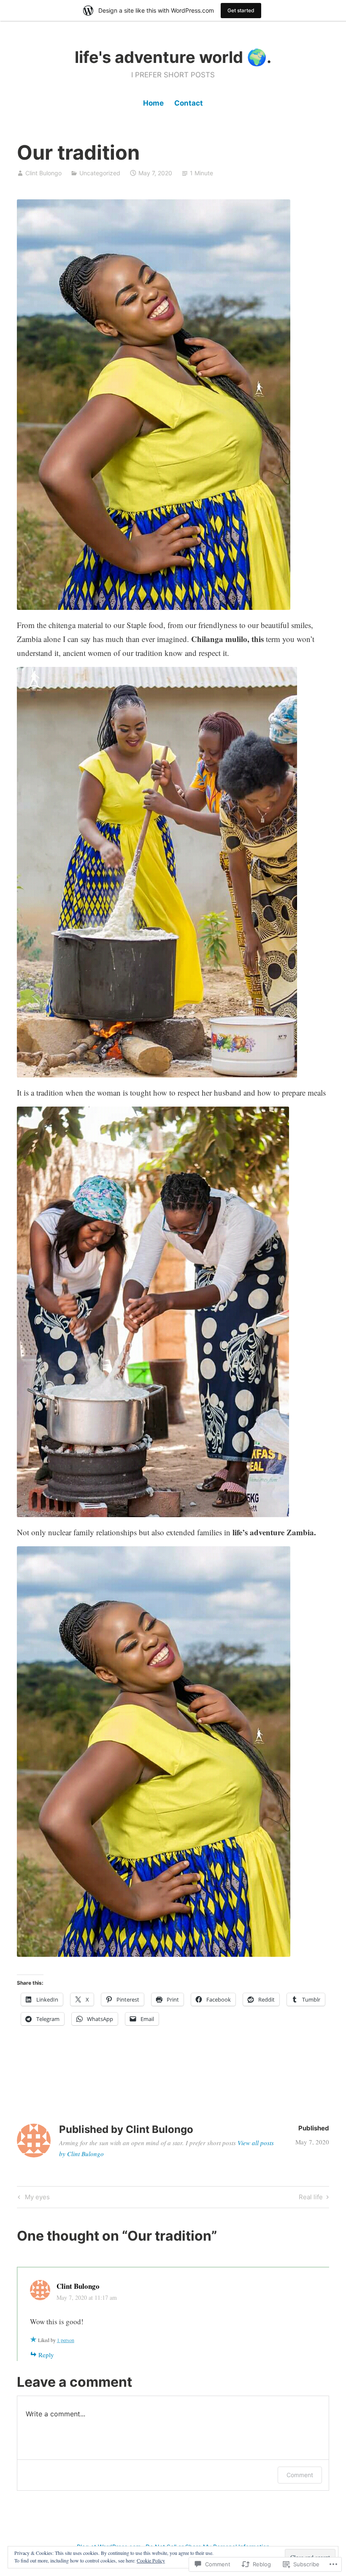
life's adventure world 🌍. (173, 57)
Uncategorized (100, 173)
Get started (241, 10)
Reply (46, 2355)
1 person (66, 2340)
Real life (311, 2198)
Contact (189, 103)
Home (153, 103)
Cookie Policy (151, 2560)
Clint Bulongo (43, 173)
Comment (300, 2475)
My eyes (33, 2198)
